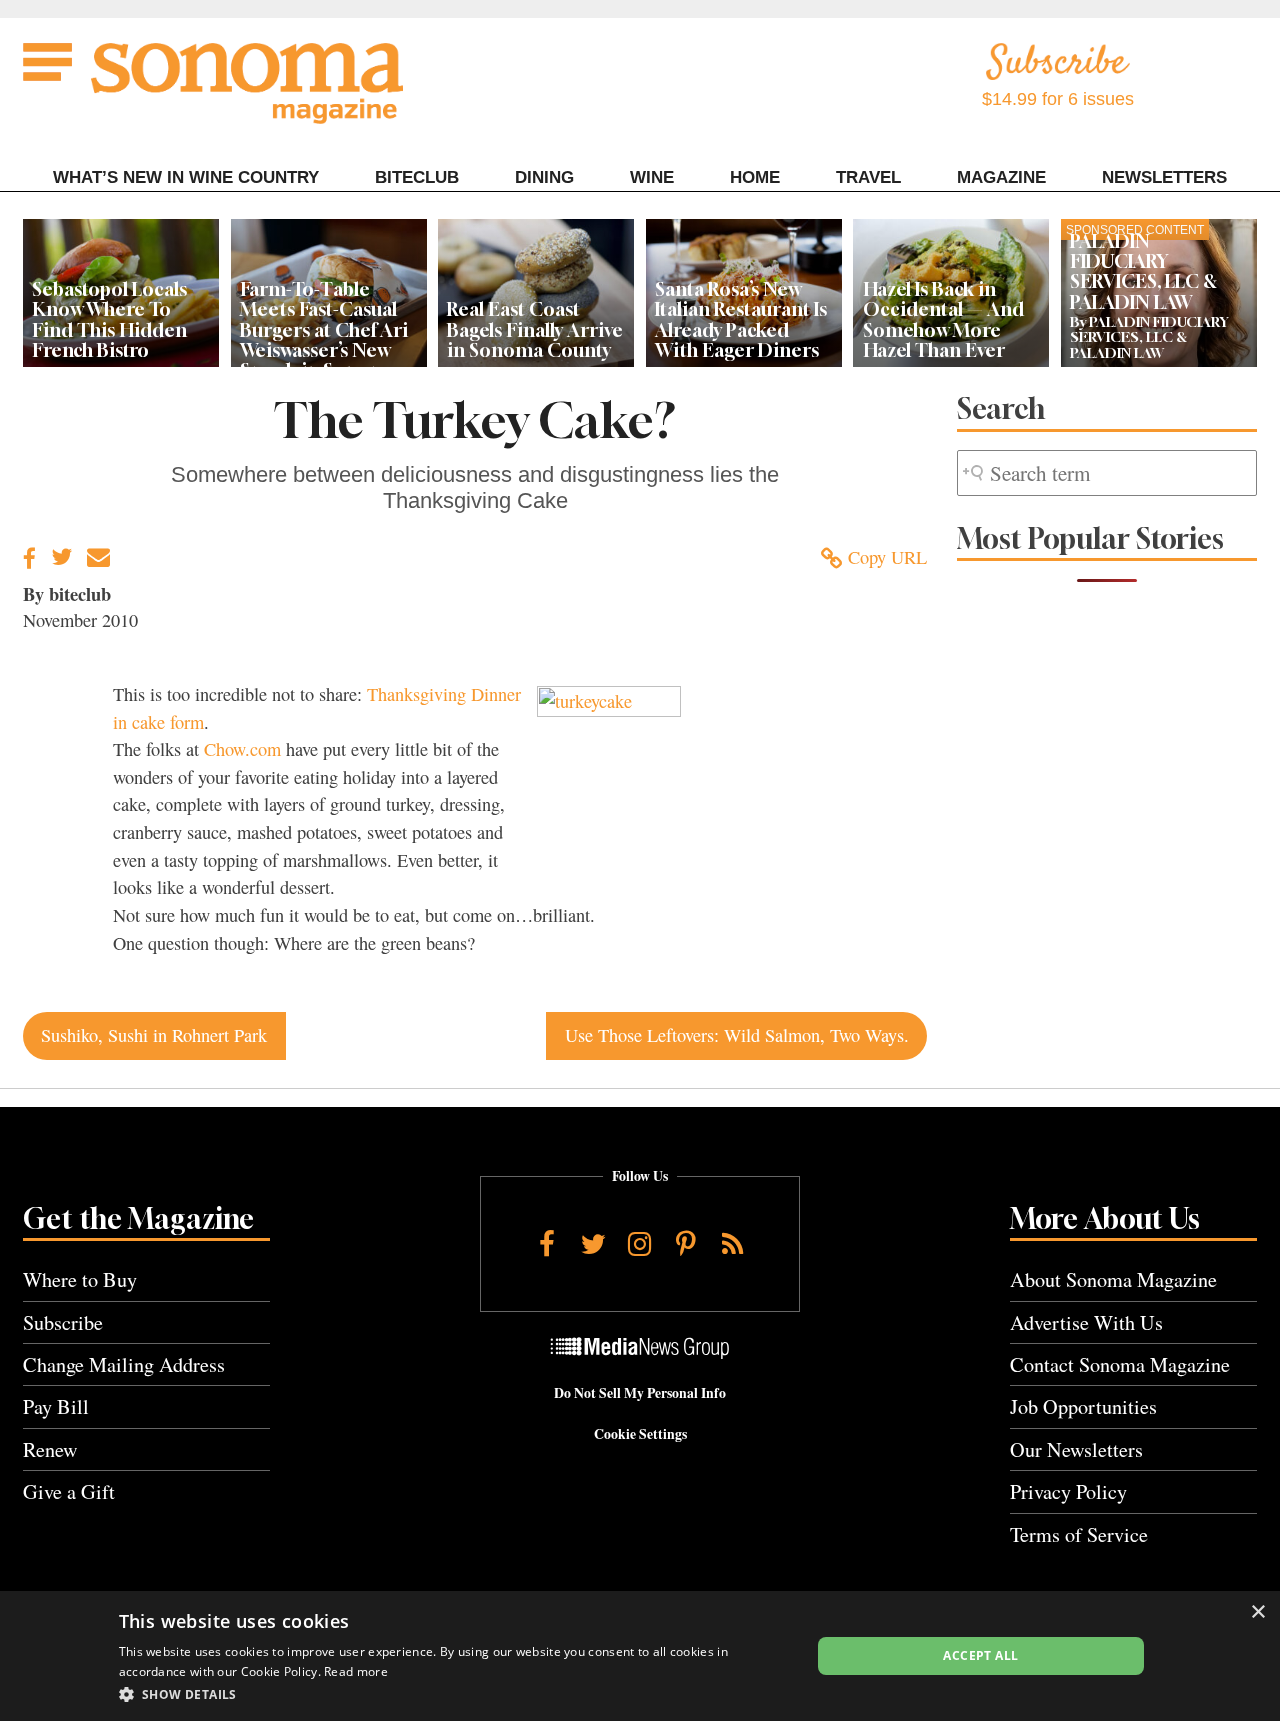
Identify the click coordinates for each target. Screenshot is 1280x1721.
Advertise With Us (1086, 1322)
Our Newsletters (1076, 1449)
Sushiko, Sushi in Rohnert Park (154, 1035)
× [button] (1257, 1612)
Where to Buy (80, 1279)
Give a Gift (69, 1491)
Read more (356, 1671)
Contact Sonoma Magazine (1120, 1364)
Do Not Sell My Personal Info (640, 1393)
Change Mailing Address (124, 1364)
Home (755, 177)
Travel (868, 177)
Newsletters (1164, 177)
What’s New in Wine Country (186, 177)
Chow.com (242, 749)
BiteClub (417, 177)
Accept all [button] (980, 1655)
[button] (454, 1694)
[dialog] (640, 1656)
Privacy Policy (1068, 1491)
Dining (544, 177)
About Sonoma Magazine (1113, 1279)
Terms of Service (1079, 1534)
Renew (50, 1449)
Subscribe (63, 1322)
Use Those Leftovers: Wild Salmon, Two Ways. (737, 1035)
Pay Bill (56, 1406)
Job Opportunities (1083, 1406)
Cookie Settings (640, 1434)
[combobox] (1107, 473)
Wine (652, 177)
